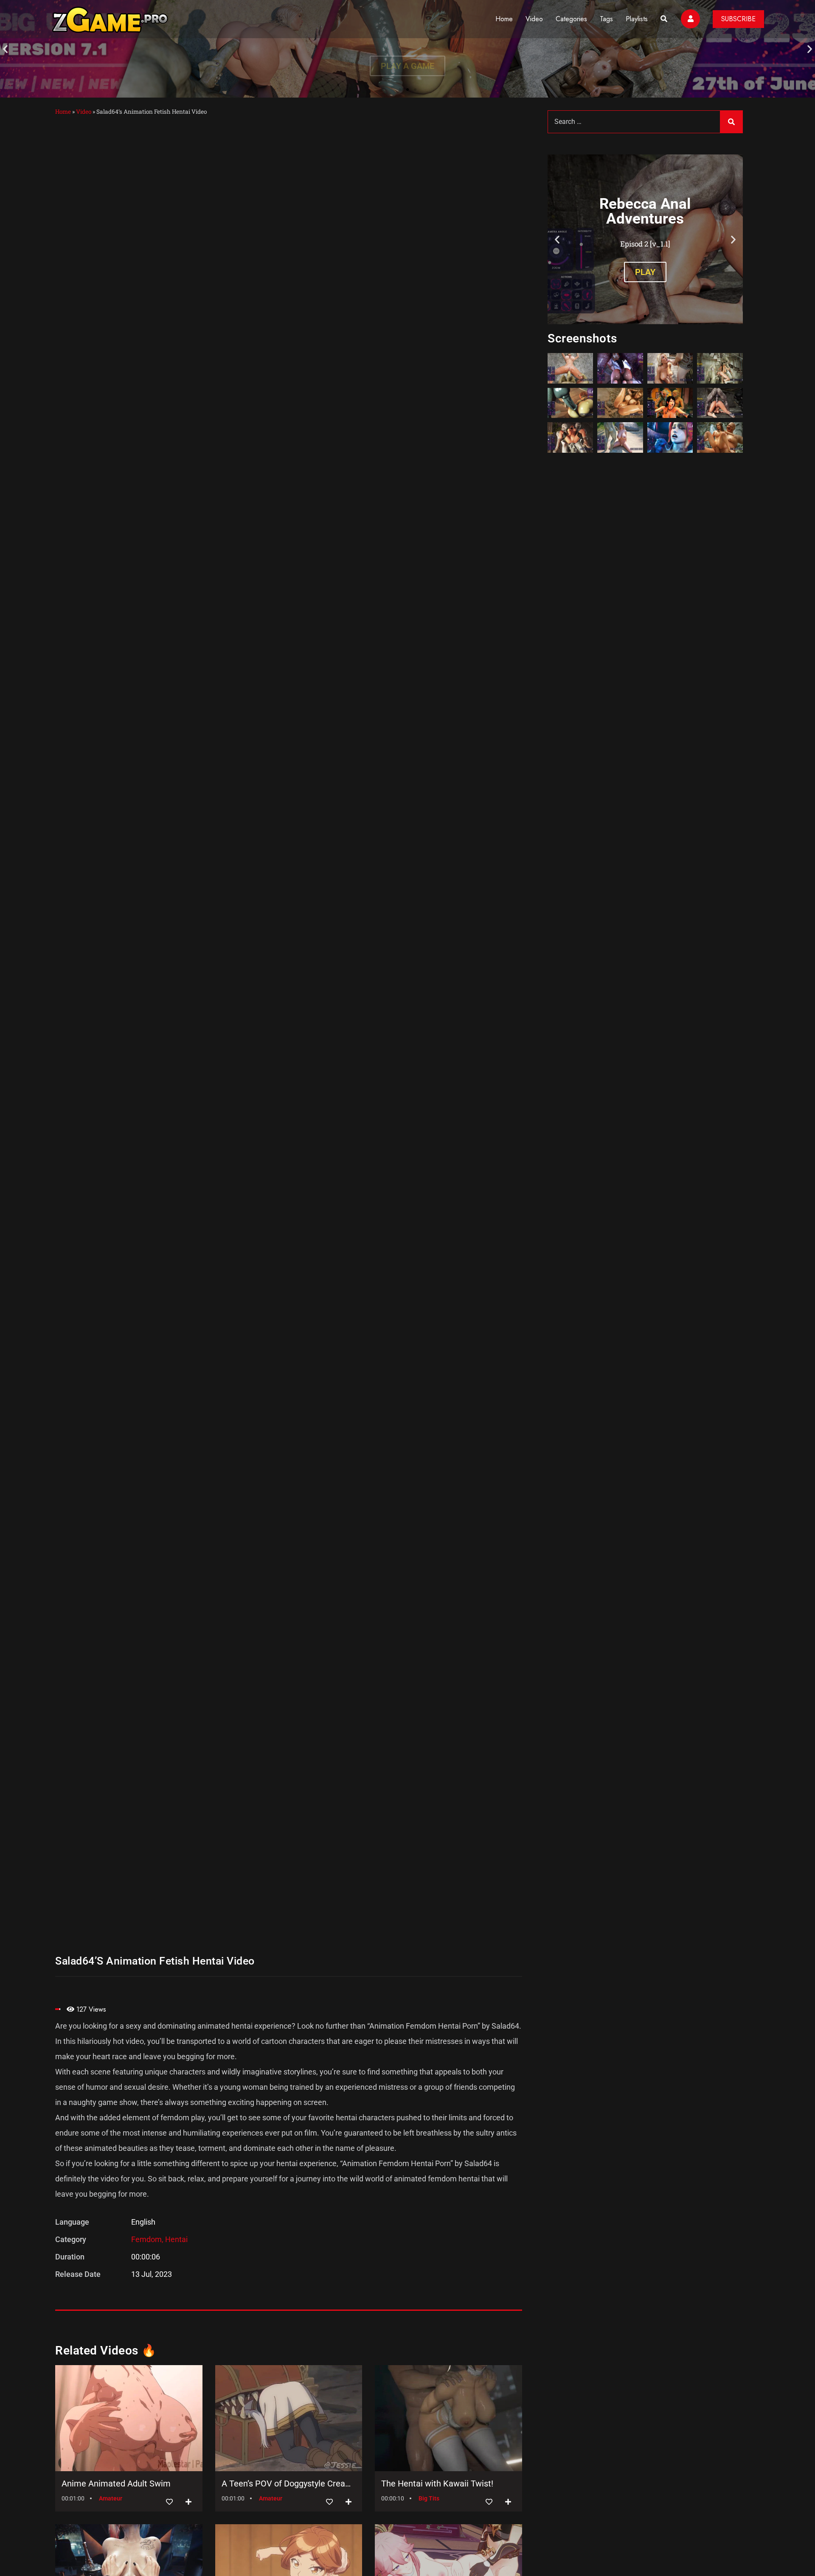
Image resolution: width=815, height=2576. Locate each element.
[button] (5, 49)
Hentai (176, 2239)
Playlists (637, 19)
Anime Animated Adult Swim (116, 2483)
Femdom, (148, 2239)
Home (504, 19)
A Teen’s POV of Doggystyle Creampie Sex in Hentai (289, 2483)
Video (534, 19)
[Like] (169, 2502)
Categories (571, 19)
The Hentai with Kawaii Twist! (437, 2483)
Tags (606, 19)
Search (731, 122)
